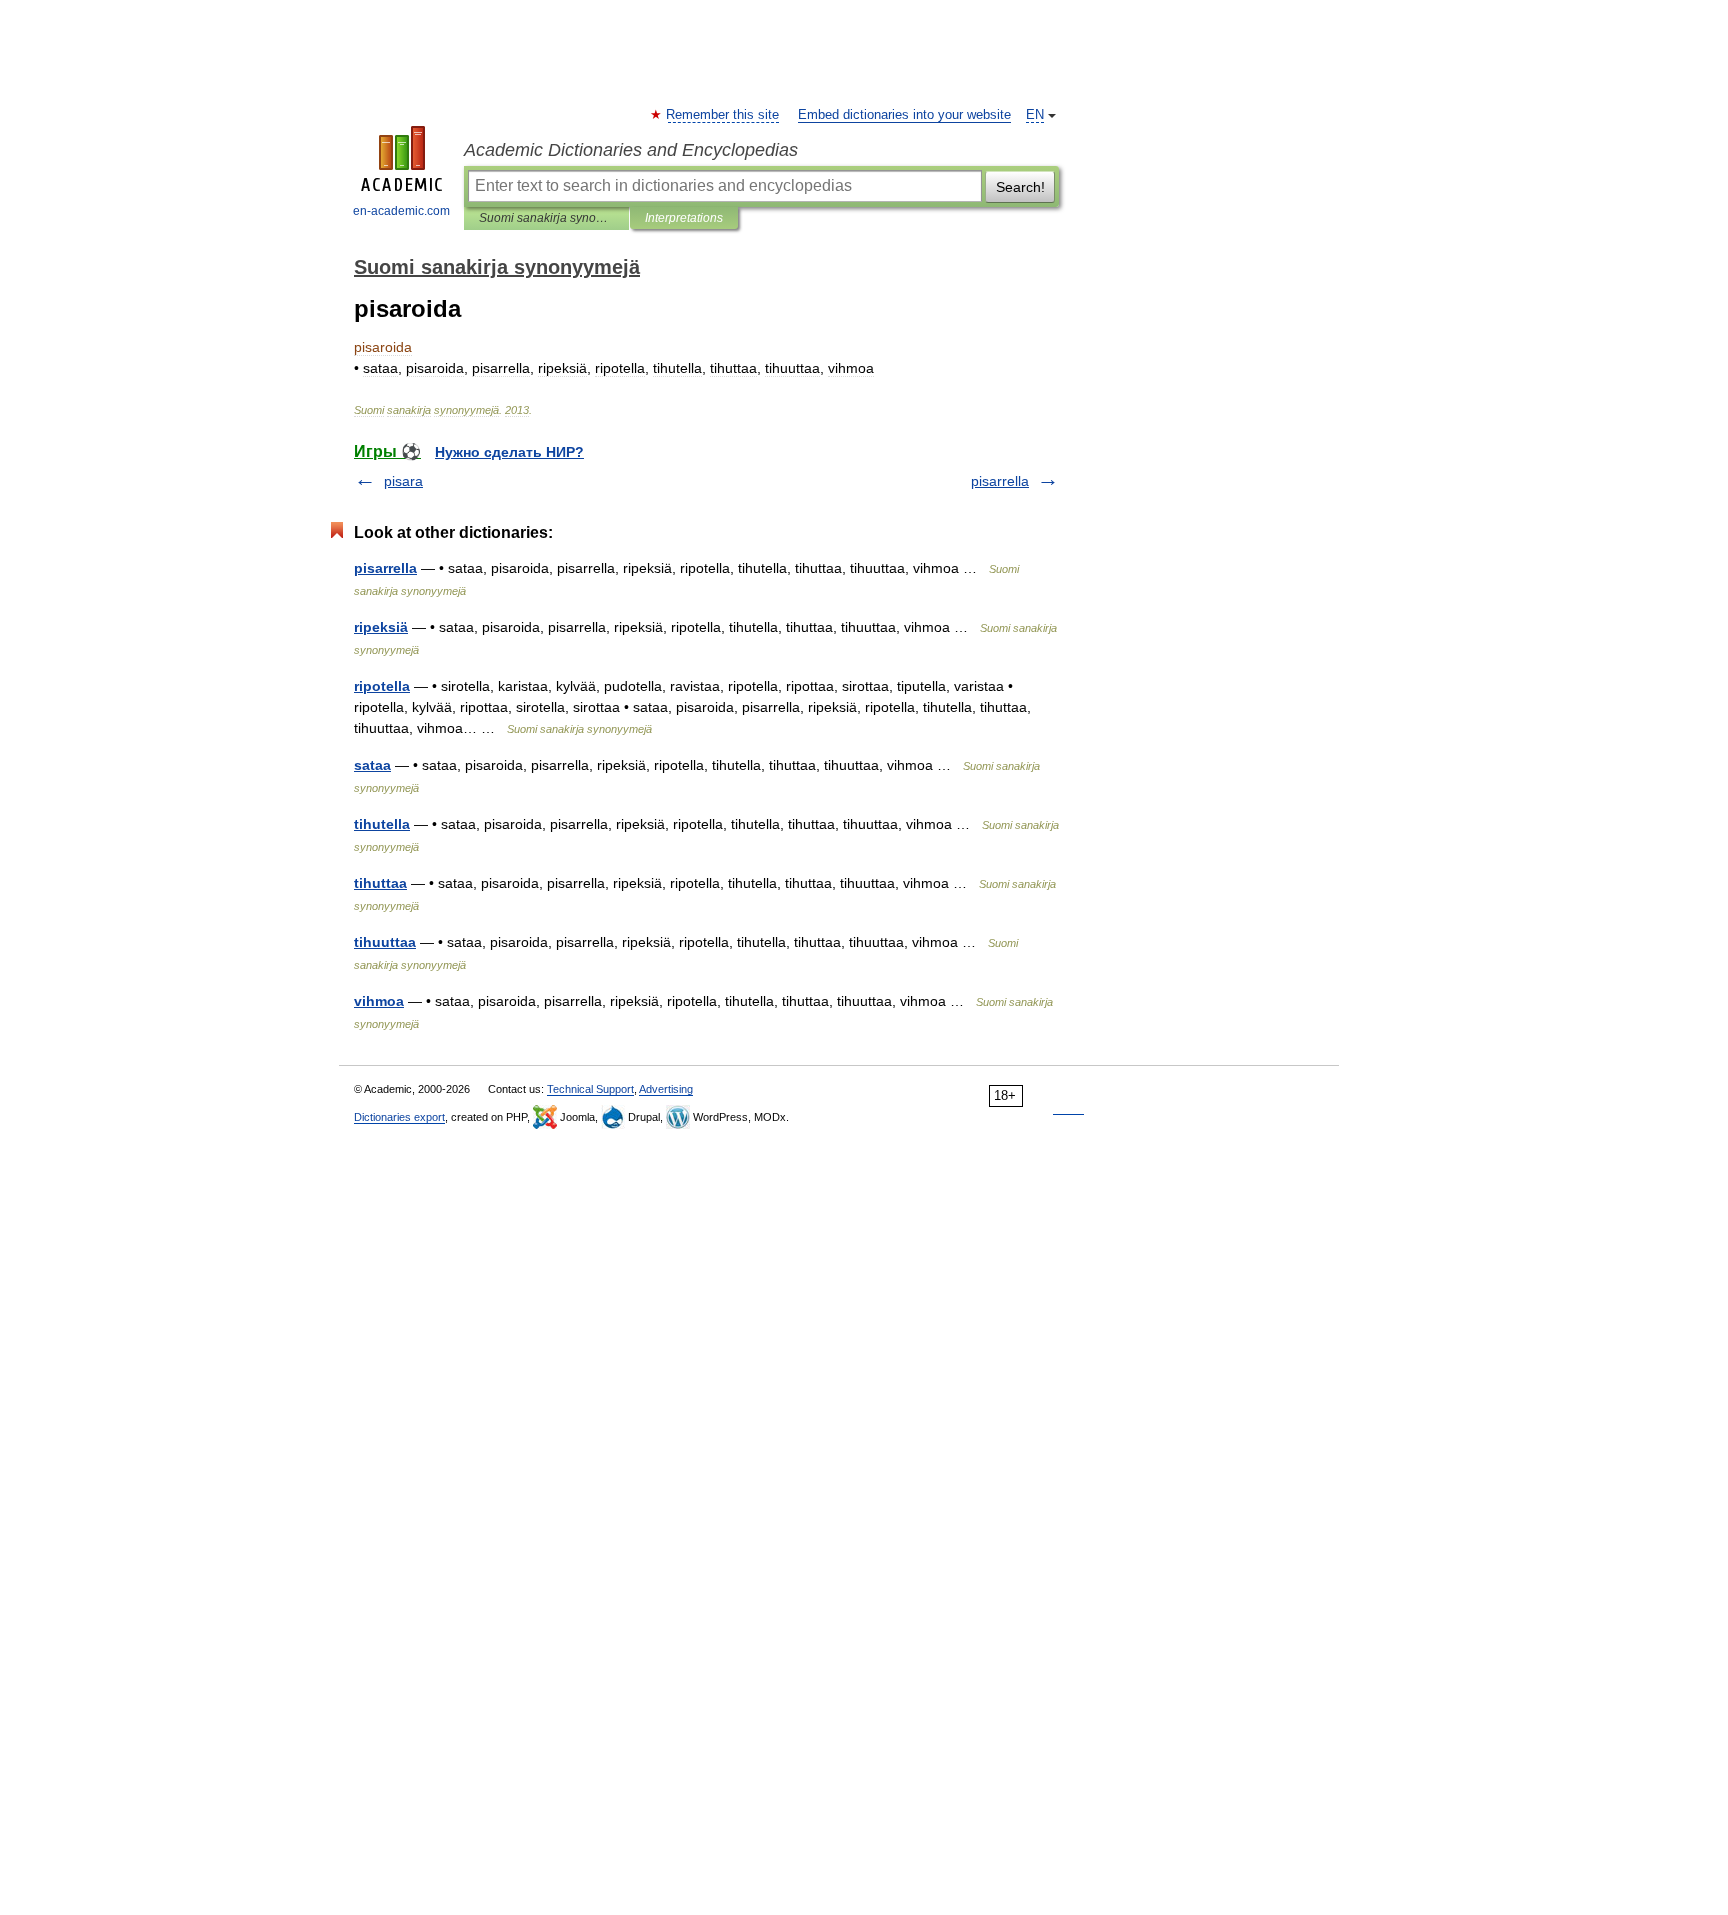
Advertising (666, 1089)
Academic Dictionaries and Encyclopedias (631, 150)
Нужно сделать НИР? (509, 452)
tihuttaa (380, 883)
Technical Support (590, 1089)
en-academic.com (401, 211)
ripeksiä (381, 627)
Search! (1020, 187)
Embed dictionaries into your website (904, 115)
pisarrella (1000, 481)
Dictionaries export (399, 1117)
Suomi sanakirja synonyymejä (546, 218)
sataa (372, 765)
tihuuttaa (385, 942)
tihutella (382, 824)
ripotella (382, 686)
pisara (403, 481)
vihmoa (379, 1001)
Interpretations (684, 218)
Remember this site (723, 115)
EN (1035, 115)
